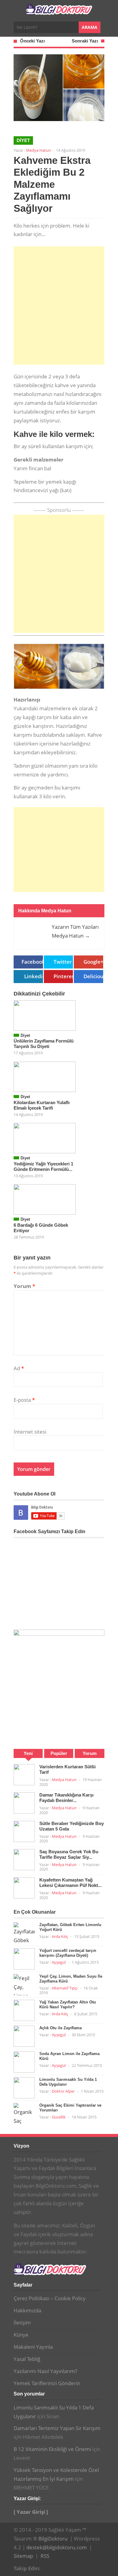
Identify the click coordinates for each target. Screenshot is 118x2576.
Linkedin (34, 976)
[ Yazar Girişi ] (31, 2512)
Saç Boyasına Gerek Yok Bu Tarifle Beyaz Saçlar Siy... (69, 1854)
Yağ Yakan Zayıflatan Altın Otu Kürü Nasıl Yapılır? (68, 2005)
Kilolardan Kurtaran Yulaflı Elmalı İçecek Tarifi (42, 1105)
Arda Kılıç (60, 1936)
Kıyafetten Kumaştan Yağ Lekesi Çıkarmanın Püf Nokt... (70, 1883)
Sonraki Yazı (85, 41)
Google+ (93, 962)
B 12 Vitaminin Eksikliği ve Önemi (52, 2449)
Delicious (93, 976)
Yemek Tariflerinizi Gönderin (47, 2383)
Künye (21, 2335)
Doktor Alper (63, 2091)
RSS (45, 2556)
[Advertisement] (59, 306)
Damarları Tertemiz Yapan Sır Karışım (57, 2428)
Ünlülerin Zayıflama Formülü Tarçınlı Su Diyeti (44, 1044)
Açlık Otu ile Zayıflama (61, 2028)
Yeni (28, 1753)
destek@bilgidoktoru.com (57, 2547)
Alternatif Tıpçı (65, 1988)
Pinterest (63, 976)
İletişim (22, 2322)
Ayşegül (59, 1962)
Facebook (32, 962)
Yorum (24, 1286)
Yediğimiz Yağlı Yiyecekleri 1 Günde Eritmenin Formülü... (43, 1166)
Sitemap (23, 2556)
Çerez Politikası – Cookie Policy (50, 2298)
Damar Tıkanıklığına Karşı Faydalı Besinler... (66, 1798)
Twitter (63, 962)
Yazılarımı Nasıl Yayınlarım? (45, 2371)
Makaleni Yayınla (33, 2347)
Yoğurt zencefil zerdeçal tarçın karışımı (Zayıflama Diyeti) (68, 1953)
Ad (19, 1368)
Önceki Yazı (32, 41)
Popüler (59, 1753)
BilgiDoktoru (53, 2539)
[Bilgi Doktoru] (59, 12)
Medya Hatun (38, 150)
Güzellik (59, 2117)
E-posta (24, 1400)
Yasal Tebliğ (27, 2359)
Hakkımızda (27, 2310)
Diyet (23, 140)
